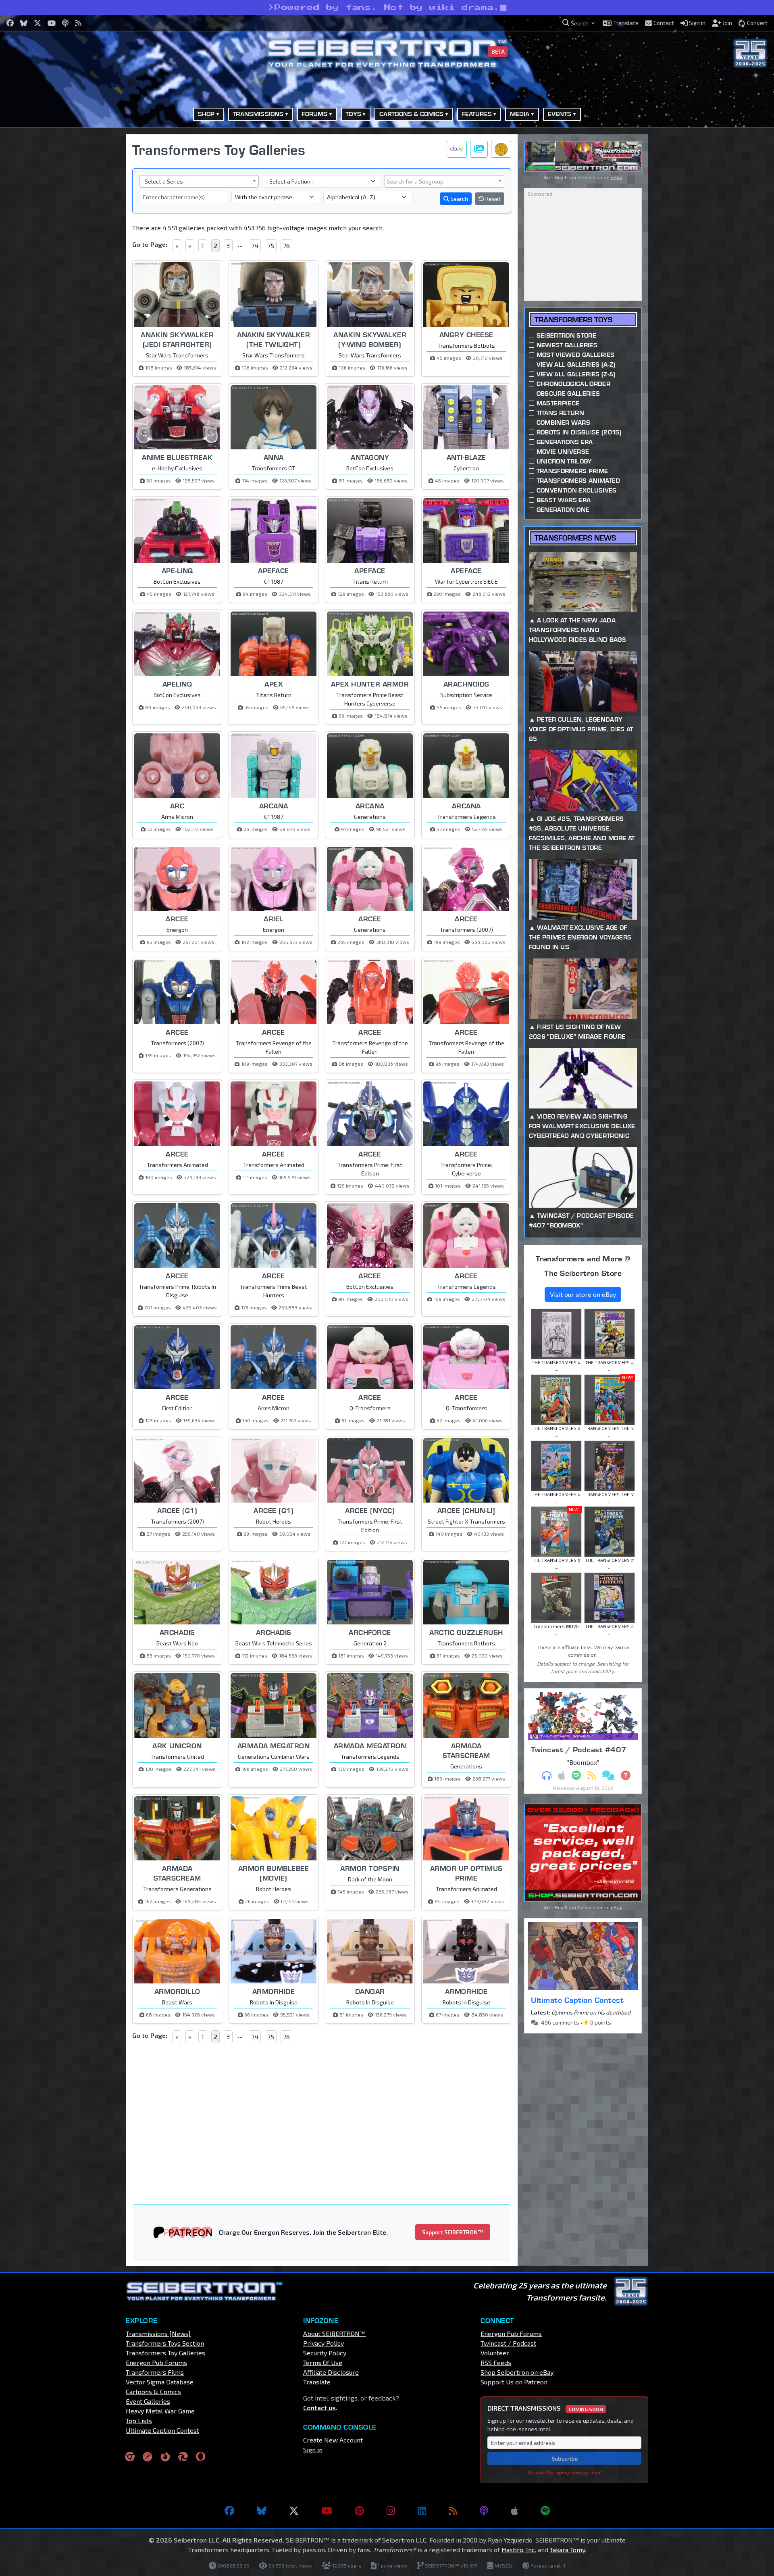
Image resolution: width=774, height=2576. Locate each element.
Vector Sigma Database (160, 2382)
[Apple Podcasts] (514, 2511)
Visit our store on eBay (583, 1294)
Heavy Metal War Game (160, 2411)
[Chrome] (130, 2456)
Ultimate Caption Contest (577, 2000)
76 (286, 245)
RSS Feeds (496, 2362)
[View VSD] (501, 149)
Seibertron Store (566, 335)
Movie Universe (563, 452)
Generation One (563, 510)
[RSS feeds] (453, 2511)
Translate (317, 2382)
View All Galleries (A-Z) (576, 364)
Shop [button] (206, 114)
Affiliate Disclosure (331, 2372)
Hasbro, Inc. (519, 2550)
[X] (294, 2511)
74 (255, 245)
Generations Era (565, 442)
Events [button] (560, 114)
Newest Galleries (567, 345)
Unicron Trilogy (564, 461)
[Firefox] (165, 2456)
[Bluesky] (262, 2511)
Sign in (313, 2450)
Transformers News (575, 538)
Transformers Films (155, 2372)
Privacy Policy (324, 2343)
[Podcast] (484, 2511)
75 (271, 245)
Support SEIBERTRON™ (453, 2232)
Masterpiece (558, 403)
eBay (616, 177)
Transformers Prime (572, 471)
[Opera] (201, 2456)
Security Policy (325, 2353)
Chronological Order (573, 384)
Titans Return (560, 413)
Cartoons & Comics (153, 2391)
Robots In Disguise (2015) (579, 432)
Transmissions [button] (258, 114)
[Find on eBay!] (457, 149)
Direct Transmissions (545, 2408)
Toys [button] (353, 114)
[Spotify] (545, 2511)
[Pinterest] (359, 2511)
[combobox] (199, 181)
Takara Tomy (567, 2550)
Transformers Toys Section (165, 2343)
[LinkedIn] (422, 2511)
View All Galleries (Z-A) (576, 374)
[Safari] (148, 2456)
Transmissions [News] (158, 2333)
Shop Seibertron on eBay (517, 2372)
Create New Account (333, 2440)
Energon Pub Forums (156, 2362)
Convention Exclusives (577, 490)
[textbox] (444, 181)
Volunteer (495, 2353)
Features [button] (477, 114)
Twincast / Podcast (508, 2343)
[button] (578, 23)
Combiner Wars (563, 423)
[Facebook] (229, 2511)
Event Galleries (148, 2401)
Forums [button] (314, 114)
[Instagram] (391, 2511)
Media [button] (520, 114)
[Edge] (183, 2456)
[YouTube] (327, 2511)
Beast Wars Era (564, 500)
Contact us (319, 2408)
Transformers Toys (573, 320)
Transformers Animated (578, 481)
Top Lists (139, 2420)
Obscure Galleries (568, 393)
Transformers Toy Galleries (165, 2353)
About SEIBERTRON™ (334, 2333)
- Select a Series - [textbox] (164, 181)
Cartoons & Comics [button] (412, 114)
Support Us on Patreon (514, 2382)
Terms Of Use (323, 2362)
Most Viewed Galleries (576, 355)
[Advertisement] (85, 255)
